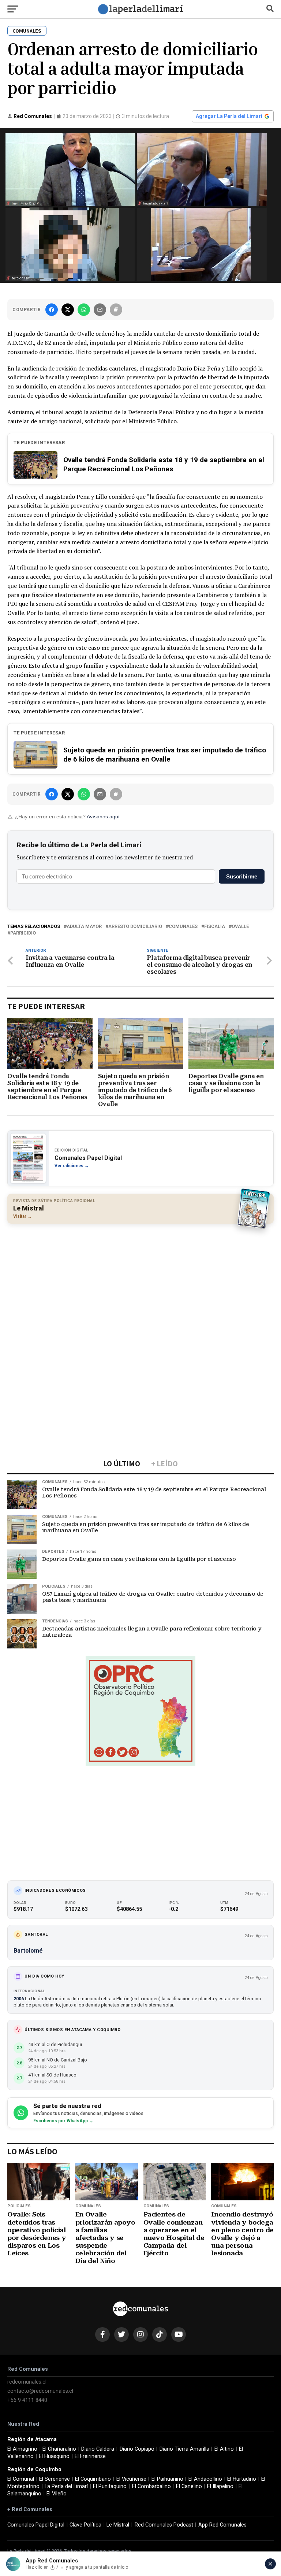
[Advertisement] (140, 1282)
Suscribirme (242, 876)
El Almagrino (22, 2449)
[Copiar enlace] (116, 310)
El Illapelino (220, 2486)
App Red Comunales (222, 2525)
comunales (183, 927)
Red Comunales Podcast (164, 2525)
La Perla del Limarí (66, 2486)
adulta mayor (84, 927)
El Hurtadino (242, 2479)
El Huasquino (54, 2456)
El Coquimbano (93, 2479)
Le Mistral (118, 2525)
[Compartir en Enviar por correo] (100, 310)
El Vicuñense (131, 2479)
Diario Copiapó (137, 2449)
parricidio (23, 933)
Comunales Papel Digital (36, 2525)
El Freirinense (90, 2456)
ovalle (240, 927)
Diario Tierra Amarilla (184, 2449)
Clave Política (85, 2525)
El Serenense (55, 2479)
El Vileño (57, 2494)
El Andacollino (205, 2479)
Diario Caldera (98, 2449)
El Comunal (21, 2479)
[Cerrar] (270, 2564)
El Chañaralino (59, 2449)
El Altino (224, 2449)
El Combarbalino (151, 2486)
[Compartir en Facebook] (52, 310)
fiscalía (215, 927)
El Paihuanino (167, 2479)
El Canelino (189, 2486)
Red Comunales (33, 116)
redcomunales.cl (27, 2382)
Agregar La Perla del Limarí (229, 116)
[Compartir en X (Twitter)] (68, 310)
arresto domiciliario (135, 927)
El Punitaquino (110, 2486)
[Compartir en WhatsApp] (84, 310)
